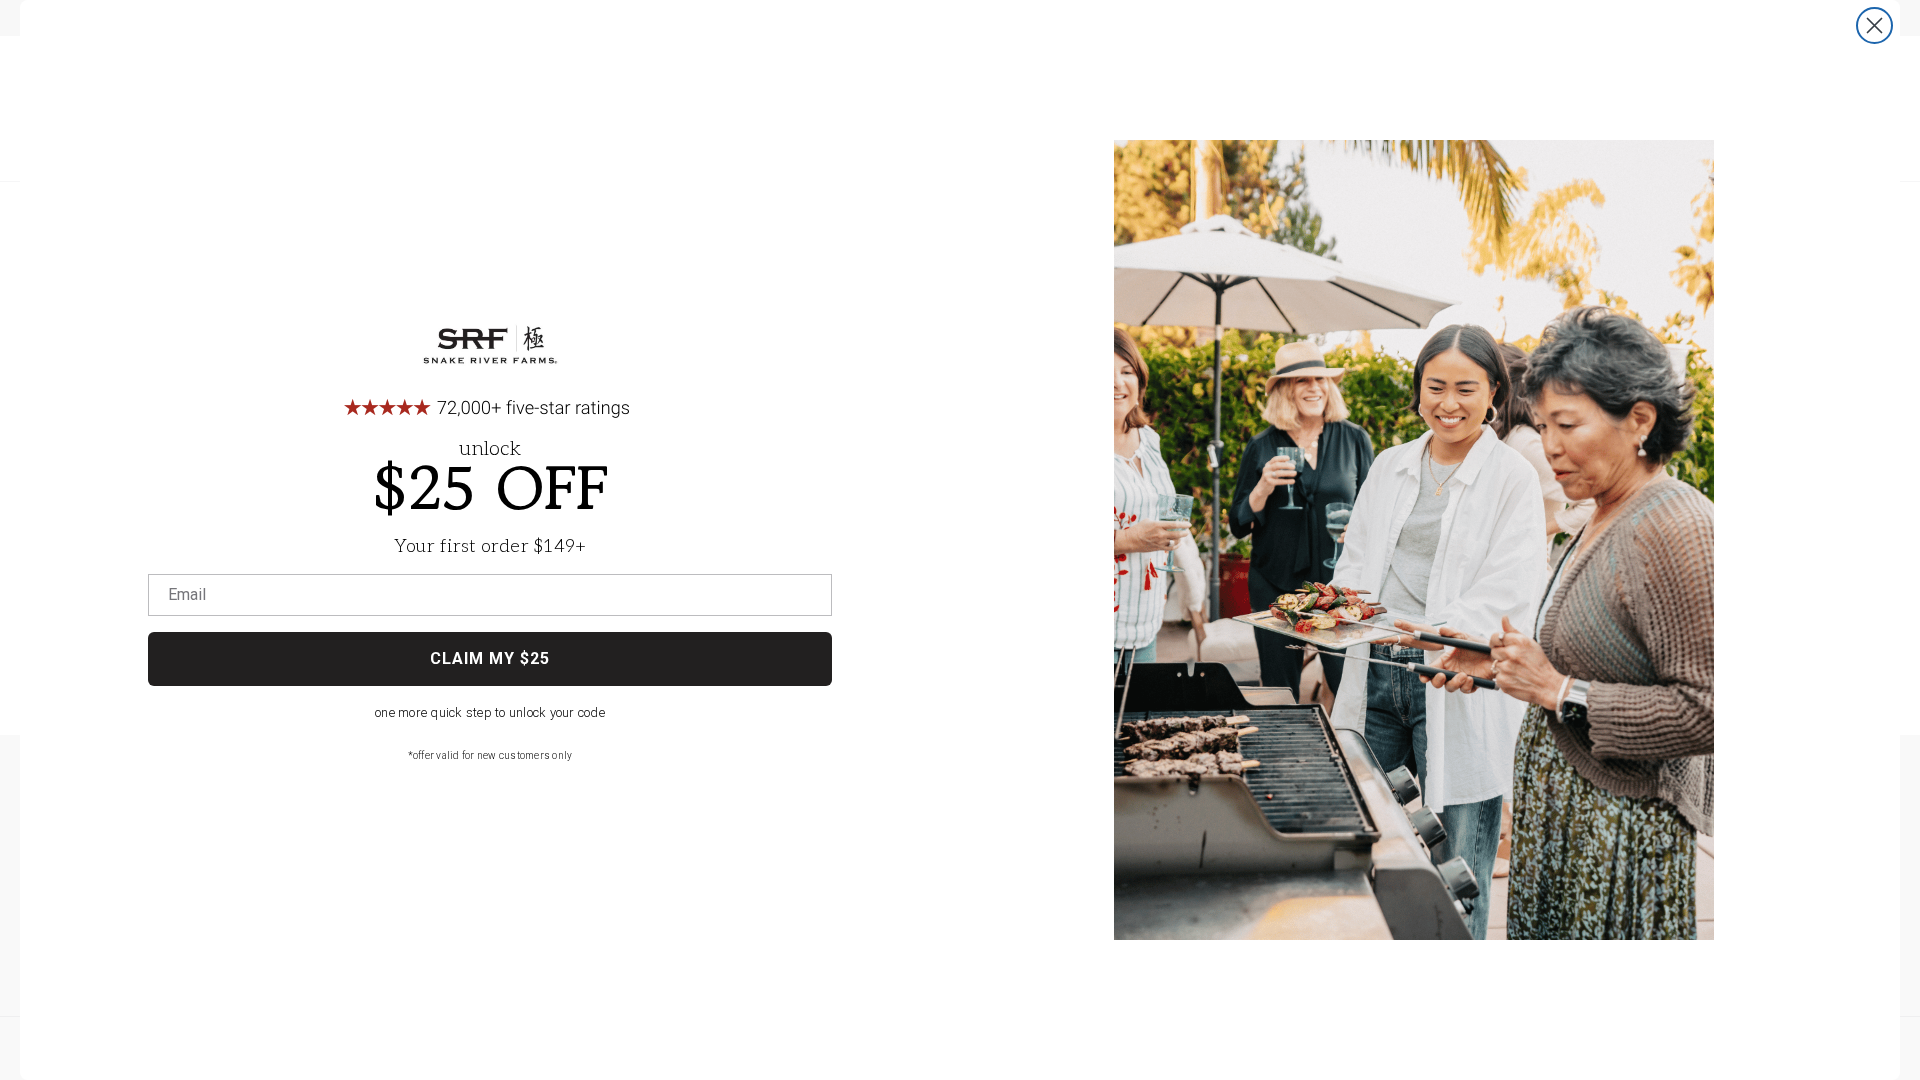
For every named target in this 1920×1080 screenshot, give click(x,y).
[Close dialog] (1874, 25)
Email (187, 595)
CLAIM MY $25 (490, 658)
